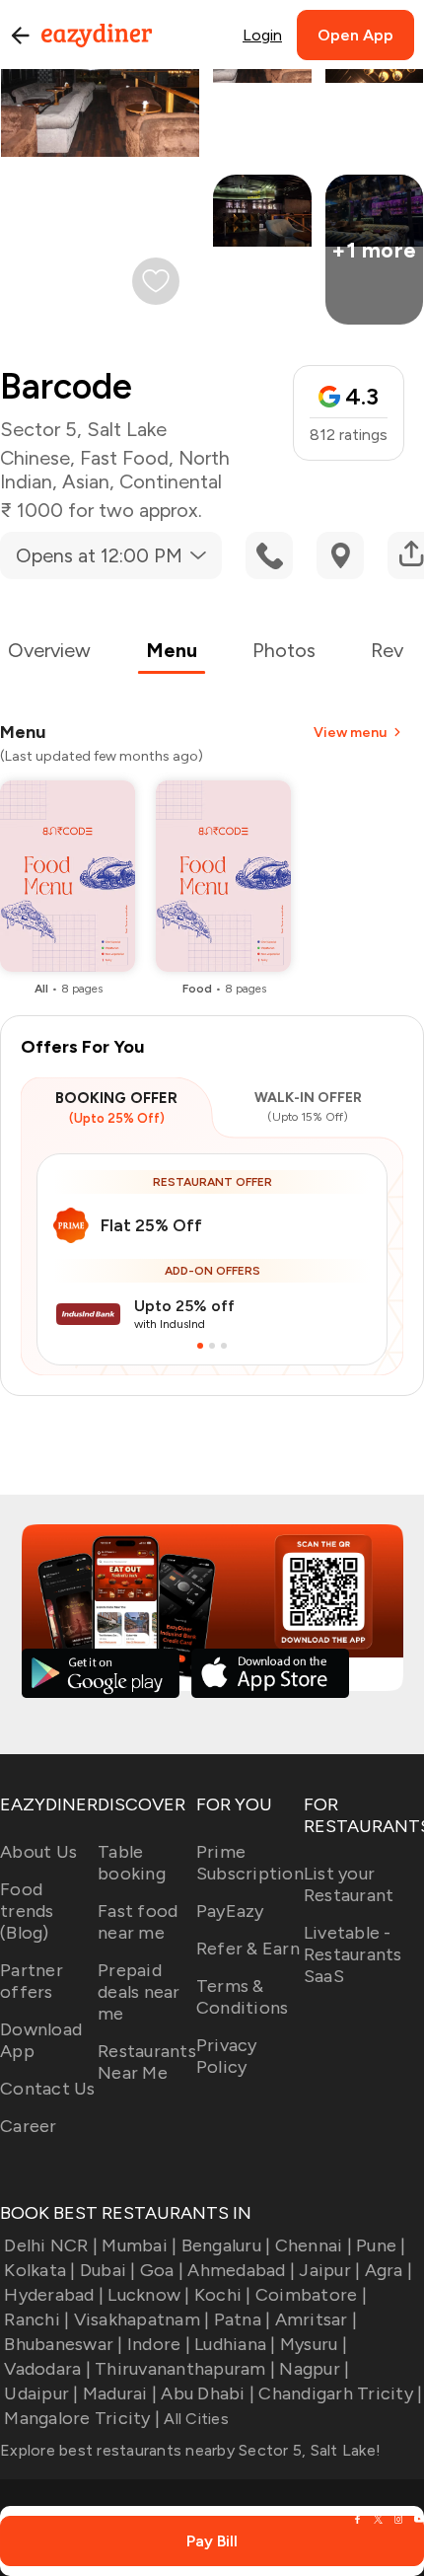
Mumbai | (139, 2245)
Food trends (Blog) (27, 1911)
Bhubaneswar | (63, 2344)
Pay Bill (212, 2541)
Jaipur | (329, 2270)
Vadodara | (47, 2369)
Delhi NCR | (51, 2245)
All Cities (194, 2419)
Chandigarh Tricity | (340, 2393)
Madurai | (120, 2393)
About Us (38, 1852)
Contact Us (48, 2089)
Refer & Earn (248, 1949)
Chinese (35, 458)
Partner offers (32, 1981)
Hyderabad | (54, 2295)
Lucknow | (148, 2295)
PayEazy (230, 1911)
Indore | (159, 2344)
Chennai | (314, 2245)
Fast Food (124, 458)
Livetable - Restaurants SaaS (353, 1954)
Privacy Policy (227, 2056)
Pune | (381, 2245)
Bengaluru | (226, 2245)
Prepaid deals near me (139, 1992)
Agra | (389, 2270)
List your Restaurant (349, 1884)
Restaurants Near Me (147, 2062)
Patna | (242, 2319)
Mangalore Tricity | (82, 2418)
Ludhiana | (235, 2344)
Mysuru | (314, 2344)
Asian (86, 481)
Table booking (132, 1863)
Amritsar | (316, 2319)
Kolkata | (39, 2270)
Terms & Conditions (243, 1997)
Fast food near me (138, 1922)
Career (29, 2126)
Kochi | (223, 2295)
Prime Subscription (250, 1863)
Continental (171, 481)
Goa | (162, 2270)
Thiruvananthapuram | (185, 2369)
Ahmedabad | (241, 2270)
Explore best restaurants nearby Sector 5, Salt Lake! (190, 2450)
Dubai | (108, 2270)
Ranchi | (36, 2319)
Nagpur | (314, 2369)
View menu (350, 733)
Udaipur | (41, 2393)
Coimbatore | (311, 2295)
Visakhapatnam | (141, 2319)
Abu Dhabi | (208, 2393)
